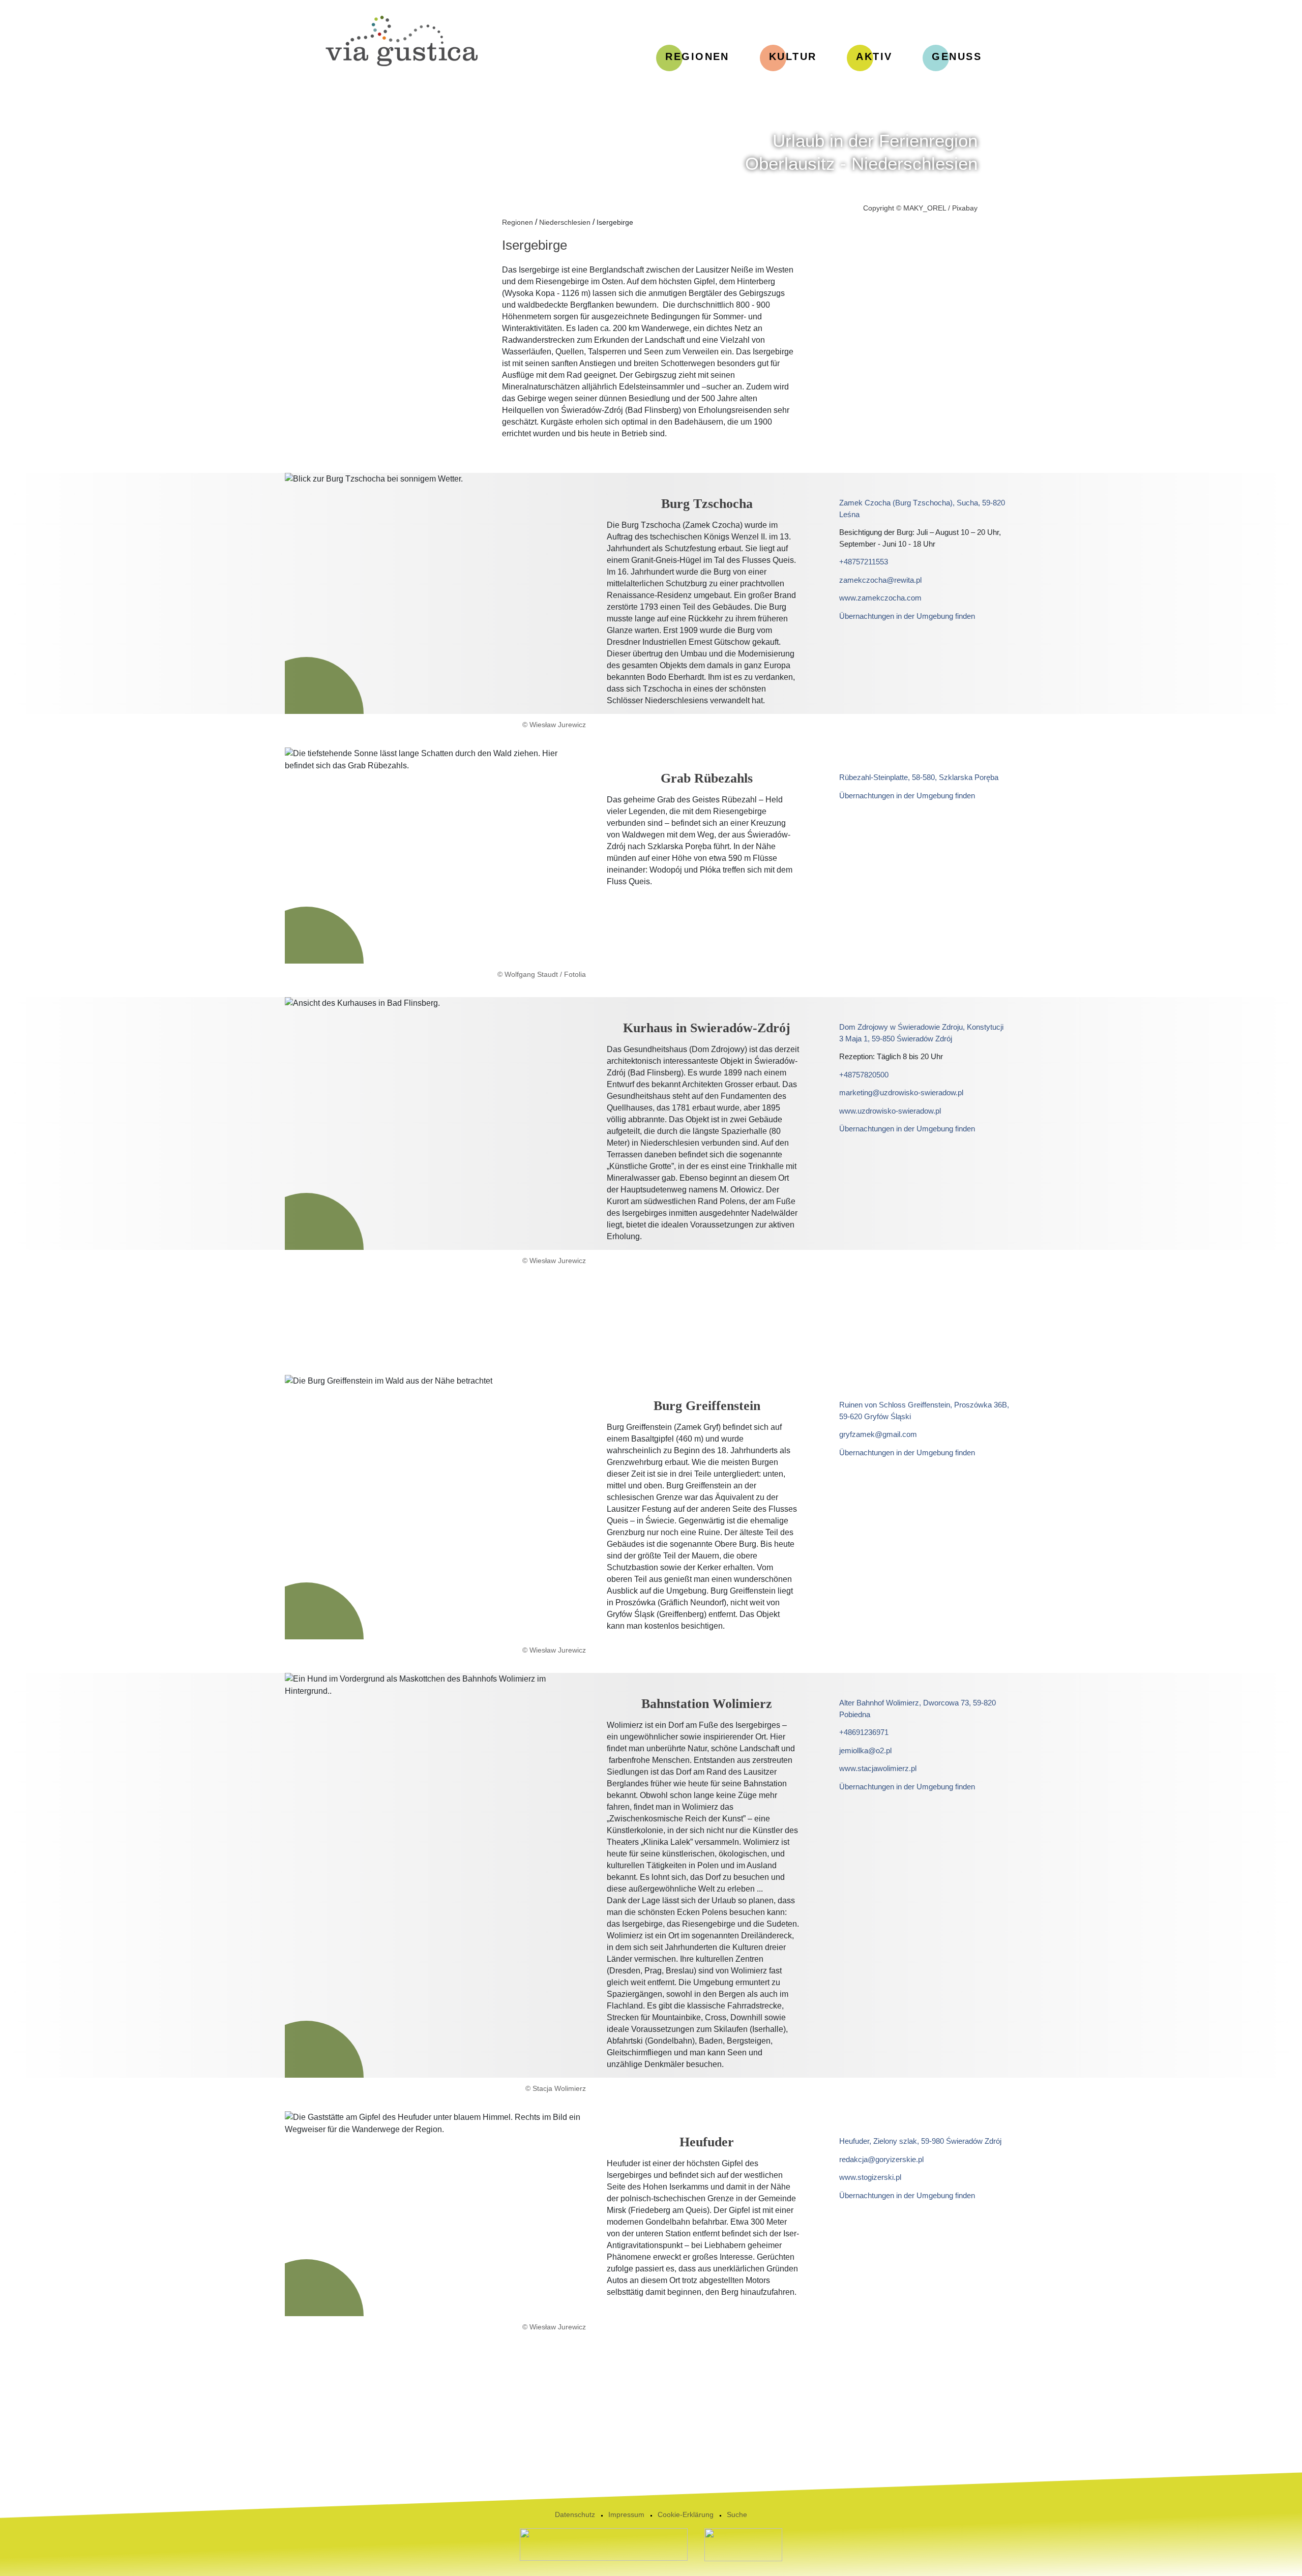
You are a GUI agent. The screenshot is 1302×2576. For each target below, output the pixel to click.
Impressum (626, 2514)
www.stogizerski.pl (870, 2177)
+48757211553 (864, 562)
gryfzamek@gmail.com (878, 1434)
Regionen (517, 222)
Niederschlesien (565, 222)
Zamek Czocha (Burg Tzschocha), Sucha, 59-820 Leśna (922, 508)
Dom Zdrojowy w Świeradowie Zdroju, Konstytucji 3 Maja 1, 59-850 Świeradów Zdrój (921, 1033)
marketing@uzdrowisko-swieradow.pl (901, 1092)
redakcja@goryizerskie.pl (881, 2159)
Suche (737, 2514)
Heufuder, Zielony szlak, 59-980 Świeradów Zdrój (920, 2141)
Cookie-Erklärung (686, 2514)
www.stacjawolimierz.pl (878, 1768)
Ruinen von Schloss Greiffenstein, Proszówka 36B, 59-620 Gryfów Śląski (924, 1411)
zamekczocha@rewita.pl (880, 580)
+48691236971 (864, 1732)
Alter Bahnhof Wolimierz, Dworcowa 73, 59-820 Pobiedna (918, 1709)
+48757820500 (864, 1075)
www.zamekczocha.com (880, 598)
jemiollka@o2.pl (865, 1750)
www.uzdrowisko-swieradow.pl (890, 1111)
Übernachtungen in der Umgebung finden (907, 616)
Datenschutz (575, 2514)
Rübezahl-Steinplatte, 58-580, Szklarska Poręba (919, 777)
